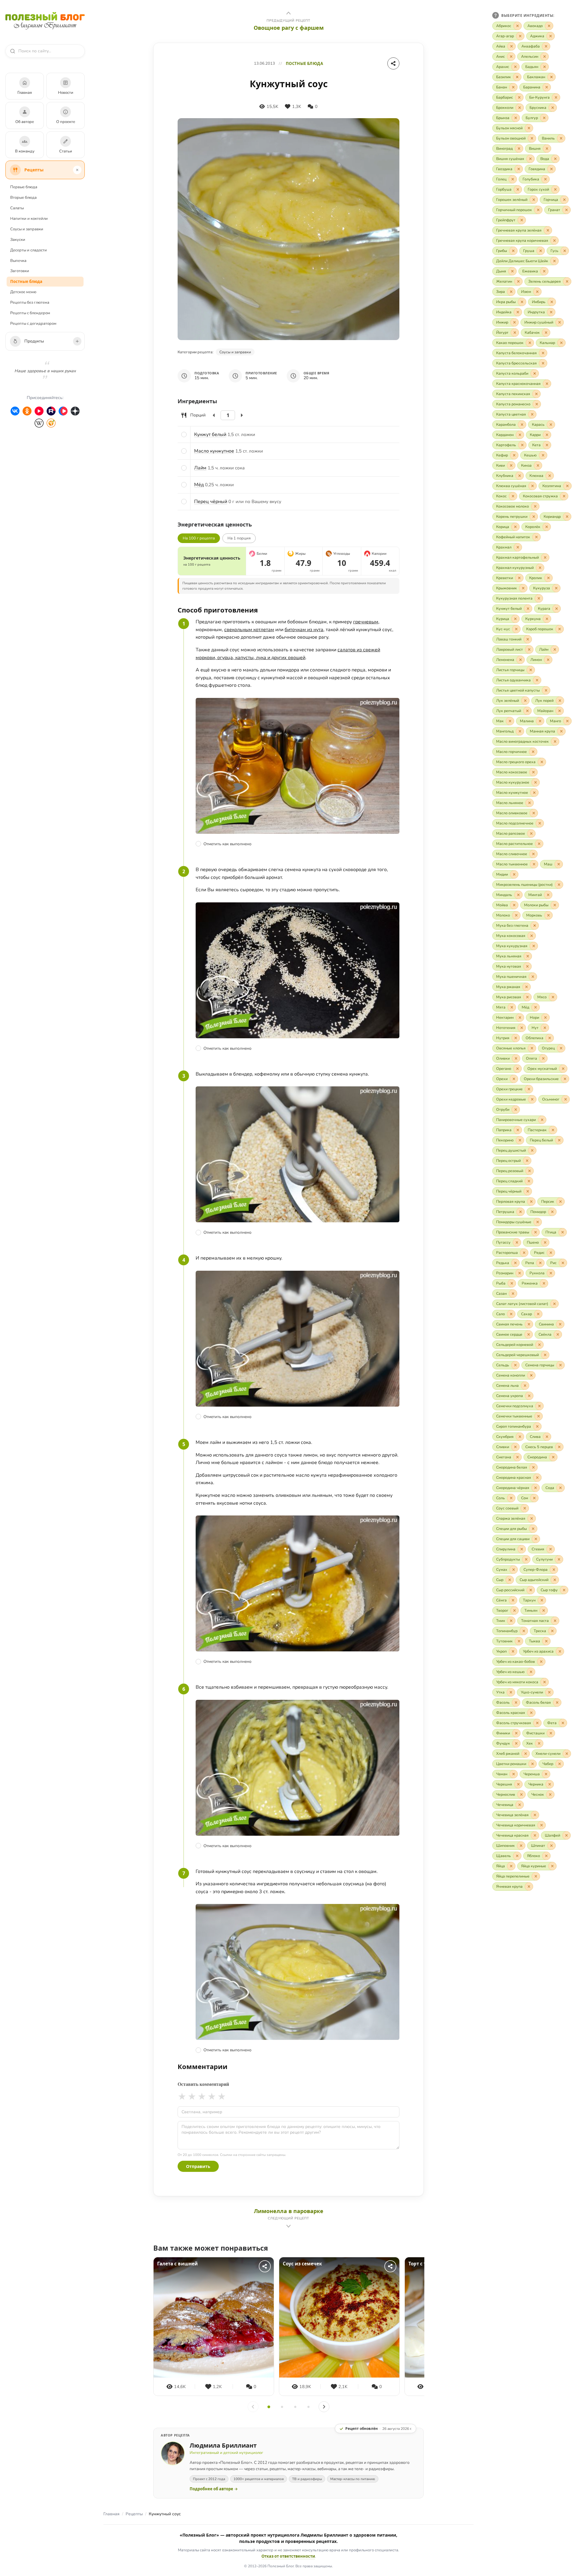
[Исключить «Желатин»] (518, 281)
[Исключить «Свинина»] (560, 1324)
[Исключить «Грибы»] (513, 251)
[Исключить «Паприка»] (518, 1130)
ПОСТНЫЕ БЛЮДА (304, 64)
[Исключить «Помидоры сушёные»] (538, 1222)
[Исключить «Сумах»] (514, 1570)
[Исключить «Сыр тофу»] (564, 1590)
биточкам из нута (304, 630)
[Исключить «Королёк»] (547, 527)
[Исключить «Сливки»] (515, 1447)
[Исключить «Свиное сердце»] (529, 1334)
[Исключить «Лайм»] (555, 649)
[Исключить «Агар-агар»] (520, 36)
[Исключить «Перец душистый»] (532, 1150)
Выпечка (18, 261)
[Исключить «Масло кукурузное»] (536, 782)
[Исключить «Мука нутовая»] (527, 966)
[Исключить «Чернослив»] (521, 1795)
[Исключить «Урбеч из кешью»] (531, 1672)
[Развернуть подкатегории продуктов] (77, 341)
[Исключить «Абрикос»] (517, 26)
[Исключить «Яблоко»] (546, 1856)
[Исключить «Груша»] (541, 251)
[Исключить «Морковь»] (548, 915)
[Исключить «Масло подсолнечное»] (540, 823)
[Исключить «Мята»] (512, 1007)
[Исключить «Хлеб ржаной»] (526, 1754)
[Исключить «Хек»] (539, 1743)
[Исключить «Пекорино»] (520, 1140)
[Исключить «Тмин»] (511, 1621)
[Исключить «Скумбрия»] (520, 1437)
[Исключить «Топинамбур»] (524, 1631)
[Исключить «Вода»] (555, 159)
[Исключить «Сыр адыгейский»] (555, 1580)
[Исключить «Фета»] (563, 1723)
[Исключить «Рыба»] (512, 1283)
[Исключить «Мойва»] (514, 905)
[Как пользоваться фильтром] (496, 15)
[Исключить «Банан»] (513, 87)
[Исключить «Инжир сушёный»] (560, 322)
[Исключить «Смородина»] (553, 1457)
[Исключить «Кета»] (547, 445)
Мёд (199, 485)
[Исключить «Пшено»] (545, 1242)
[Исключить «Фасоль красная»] (531, 1713)
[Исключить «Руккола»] (551, 1273)
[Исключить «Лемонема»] (521, 660)
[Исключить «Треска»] (552, 1631)
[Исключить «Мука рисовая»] (527, 997)
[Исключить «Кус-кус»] (516, 629)
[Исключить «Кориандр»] (567, 517)
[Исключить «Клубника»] (520, 476)
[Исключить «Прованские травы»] (536, 1232)
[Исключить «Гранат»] (566, 210)
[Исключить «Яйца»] (511, 1866)
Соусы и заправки (27, 229)
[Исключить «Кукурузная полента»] (539, 598)
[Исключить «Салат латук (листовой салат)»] (554, 1304)
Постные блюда (26, 281)
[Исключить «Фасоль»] (516, 1702)
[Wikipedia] (39, 423)
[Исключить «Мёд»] (536, 1007)
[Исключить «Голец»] (513, 179)
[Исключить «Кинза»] (538, 465)
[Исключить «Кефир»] (514, 455)
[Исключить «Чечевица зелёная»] (535, 1815)
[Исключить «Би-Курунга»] (556, 97)
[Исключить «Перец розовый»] (530, 1171)
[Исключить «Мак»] (510, 721)
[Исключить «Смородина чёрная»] (536, 1488)
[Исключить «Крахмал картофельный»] (545, 557)
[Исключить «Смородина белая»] (533, 1467)
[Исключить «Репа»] (540, 1263)
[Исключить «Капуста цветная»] (532, 414)
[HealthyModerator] (51, 423)
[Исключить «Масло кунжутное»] (534, 793)
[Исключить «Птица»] (563, 1232)
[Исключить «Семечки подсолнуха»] (539, 1406)
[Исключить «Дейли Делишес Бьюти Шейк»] (554, 261)
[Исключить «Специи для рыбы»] (533, 1529)
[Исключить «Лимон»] (548, 660)
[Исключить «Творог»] (514, 1610)
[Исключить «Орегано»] (517, 1069)
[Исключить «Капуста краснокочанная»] (547, 384)
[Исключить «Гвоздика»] (519, 169)
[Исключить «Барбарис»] (519, 97)
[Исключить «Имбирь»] (552, 302)
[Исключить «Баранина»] (547, 87)
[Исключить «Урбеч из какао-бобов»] (541, 1662)
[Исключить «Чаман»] (514, 1774)
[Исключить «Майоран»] (560, 711)
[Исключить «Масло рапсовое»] (531, 834)
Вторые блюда (23, 198)
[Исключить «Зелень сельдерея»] (567, 281)
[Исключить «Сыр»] (510, 1580)
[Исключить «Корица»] (515, 527)
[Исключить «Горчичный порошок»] (538, 210)
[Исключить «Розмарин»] (520, 1273)
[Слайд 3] (295, 2407)
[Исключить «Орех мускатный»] (563, 1069)
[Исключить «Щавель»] (517, 1856)
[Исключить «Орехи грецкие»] (529, 1089)
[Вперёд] (324, 2407)
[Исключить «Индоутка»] (551, 312)
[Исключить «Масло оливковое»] (534, 813)
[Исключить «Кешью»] (543, 455)
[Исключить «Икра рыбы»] (522, 302)
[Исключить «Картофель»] (522, 445)
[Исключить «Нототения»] (522, 1028)
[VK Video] (63, 411)
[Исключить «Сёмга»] (513, 1600)
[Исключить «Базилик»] (517, 77)
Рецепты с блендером (30, 313)
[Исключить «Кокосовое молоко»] (535, 506)
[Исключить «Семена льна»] (525, 1386)
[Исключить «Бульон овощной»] (532, 138)
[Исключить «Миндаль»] (518, 895)
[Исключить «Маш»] (559, 864)
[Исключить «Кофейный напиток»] (536, 537)
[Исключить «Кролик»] (548, 578)
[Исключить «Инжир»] (514, 322)
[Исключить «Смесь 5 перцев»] (559, 1447)
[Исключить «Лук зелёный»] (525, 701)
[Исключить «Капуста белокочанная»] (543, 353)
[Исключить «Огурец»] (561, 1048)
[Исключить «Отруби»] (516, 1110)
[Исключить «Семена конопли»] (531, 1375)
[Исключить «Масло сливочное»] (533, 854)
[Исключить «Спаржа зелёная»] (532, 1518)
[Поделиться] (393, 63)
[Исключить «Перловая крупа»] (531, 1202)
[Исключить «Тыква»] (546, 1641)
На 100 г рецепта (199, 538)
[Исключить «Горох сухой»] (555, 189)
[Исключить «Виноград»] (519, 149)
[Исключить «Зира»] (511, 292)
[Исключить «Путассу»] (517, 1242)
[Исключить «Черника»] (550, 1784)
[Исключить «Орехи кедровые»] (532, 1099)
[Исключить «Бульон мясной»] (529, 128)
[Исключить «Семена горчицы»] (560, 1365)
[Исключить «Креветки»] (519, 578)
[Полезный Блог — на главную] (45, 21)
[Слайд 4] (308, 2407)
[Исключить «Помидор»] (552, 1212)
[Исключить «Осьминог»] (566, 1099)
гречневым (366, 622)
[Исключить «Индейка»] (518, 312)
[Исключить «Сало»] (511, 1314)
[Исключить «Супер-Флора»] (554, 1570)
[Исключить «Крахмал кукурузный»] (540, 568)
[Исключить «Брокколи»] (520, 108)
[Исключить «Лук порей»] (560, 701)
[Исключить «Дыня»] (512, 271)
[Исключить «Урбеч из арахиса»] (560, 1651)
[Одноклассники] (27, 411)
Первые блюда (24, 187)
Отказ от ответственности (288, 2556)
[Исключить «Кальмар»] (561, 343)
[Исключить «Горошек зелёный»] (534, 200)
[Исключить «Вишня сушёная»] (530, 159)
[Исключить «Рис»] (563, 1263)
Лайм (200, 468)
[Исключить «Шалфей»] (566, 1835)
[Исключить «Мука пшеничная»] (533, 977)
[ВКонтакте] (15, 411)
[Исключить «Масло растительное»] (539, 844)
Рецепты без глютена (30, 302)
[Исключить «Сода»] (560, 1488)
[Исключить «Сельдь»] (515, 1365)
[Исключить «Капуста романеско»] (537, 404)
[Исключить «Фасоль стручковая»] (537, 1723)
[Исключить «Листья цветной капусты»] (546, 690)
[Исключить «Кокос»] (513, 496)
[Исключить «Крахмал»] (518, 547)
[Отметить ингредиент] (184, 434)
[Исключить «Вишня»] (547, 149)
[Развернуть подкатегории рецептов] (77, 170)
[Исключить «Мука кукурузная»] (534, 946)
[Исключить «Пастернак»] (553, 1130)
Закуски (18, 240)
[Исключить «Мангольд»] (520, 731)
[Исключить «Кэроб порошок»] (560, 629)
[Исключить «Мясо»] (553, 997)
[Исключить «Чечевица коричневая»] (542, 1825)
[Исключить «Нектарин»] (520, 1018)
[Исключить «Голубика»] (545, 179)
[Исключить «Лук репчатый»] (527, 711)
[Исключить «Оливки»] (516, 1058)
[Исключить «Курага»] (557, 609)
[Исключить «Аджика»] (551, 36)
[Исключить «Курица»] (515, 619)
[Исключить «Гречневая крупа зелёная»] (548, 230)
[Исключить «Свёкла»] (558, 1334)
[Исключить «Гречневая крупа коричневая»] (554, 241)
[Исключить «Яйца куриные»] (552, 1866)
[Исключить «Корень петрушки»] (534, 517)
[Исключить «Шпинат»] (551, 1846)
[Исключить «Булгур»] (544, 118)
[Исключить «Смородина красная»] (537, 1478)
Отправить (198, 2166)
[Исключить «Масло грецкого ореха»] (542, 762)
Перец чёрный (211, 502)
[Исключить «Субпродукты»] (526, 1559)
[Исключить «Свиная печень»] (529, 1324)
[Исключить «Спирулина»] (522, 1549)
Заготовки (20, 271)
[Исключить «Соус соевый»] (525, 1508)
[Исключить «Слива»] (547, 1437)
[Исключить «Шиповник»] (521, 1846)
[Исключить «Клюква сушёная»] (533, 486)
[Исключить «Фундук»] (516, 1743)
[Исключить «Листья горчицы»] (531, 670)
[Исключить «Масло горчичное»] (533, 752)
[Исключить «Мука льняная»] (528, 956)
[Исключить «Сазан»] (513, 1294)
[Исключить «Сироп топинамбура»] (537, 1426)
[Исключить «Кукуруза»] (556, 588)
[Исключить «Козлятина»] (567, 486)
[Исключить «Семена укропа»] (529, 1396)
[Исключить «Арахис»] (515, 67)
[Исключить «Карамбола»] (522, 425)
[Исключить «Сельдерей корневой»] (539, 1345)
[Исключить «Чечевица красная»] (535, 1835)
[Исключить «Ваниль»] (561, 138)
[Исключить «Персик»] (560, 1202)
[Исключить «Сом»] (534, 1498)
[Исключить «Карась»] (551, 425)
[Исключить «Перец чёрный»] (528, 1191)
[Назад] (253, 2407)
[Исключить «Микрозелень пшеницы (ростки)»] (559, 885)
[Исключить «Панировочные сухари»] (542, 1120)
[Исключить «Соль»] (511, 1498)
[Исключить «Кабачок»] (546, 333)
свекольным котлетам (249, 630)
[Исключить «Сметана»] (517, 1457)
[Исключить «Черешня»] (518, 1784)
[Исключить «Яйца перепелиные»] (536, 1876)
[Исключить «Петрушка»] (521, 1212)
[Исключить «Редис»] (551, 1253)
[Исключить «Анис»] (511, 57)
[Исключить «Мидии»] (514, 874)
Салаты (17, 208)
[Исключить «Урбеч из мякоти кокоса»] (545, 1682)
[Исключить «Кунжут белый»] (528, 609)
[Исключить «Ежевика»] (544, 271)
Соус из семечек (302, 2264)
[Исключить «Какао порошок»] (530, 343)
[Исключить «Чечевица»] (520, 1805)
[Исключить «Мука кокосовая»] (532, 936)
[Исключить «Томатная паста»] (555, 1621)
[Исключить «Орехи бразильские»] (565, 1079)
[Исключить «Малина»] (540, 721)
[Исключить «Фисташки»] (551, 1733)
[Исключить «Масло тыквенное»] (534, 864)
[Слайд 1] (269, 2407)
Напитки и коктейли (29, 219)
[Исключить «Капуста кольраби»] (535, 373)
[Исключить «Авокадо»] (549, 26)
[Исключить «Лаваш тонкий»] (528, 639)
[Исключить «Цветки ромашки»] (533, 1764)
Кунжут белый (210, 434)
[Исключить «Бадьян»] (545, 67)
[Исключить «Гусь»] (565, 251)
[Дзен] (75, 411)
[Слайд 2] (282, 2407)
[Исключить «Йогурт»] (515, 333)
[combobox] (48, 51)
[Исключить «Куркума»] (547, 619)
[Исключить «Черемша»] (546, 1774)
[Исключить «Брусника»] (553, 108)
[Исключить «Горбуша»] (518, 189)
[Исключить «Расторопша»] (524, 1253)
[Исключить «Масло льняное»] (530, 803)
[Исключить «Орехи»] (514, 1079)
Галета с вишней (177, 2264)
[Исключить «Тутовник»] (519, 1641)
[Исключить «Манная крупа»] (561, 731)
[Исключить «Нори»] (545, 1018)
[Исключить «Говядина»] (551, 169)
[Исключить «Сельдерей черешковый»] (545, 1355)
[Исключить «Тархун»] (542, 1600)
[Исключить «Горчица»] (564, 200)
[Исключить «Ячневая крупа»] (529, 1887)
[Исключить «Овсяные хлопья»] (532, 1048)
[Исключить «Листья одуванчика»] (537, 680)
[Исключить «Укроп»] (513, 1651)
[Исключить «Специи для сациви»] (536, 1539)
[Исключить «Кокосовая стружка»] (564, 496)
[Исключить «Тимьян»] (544, 1610)
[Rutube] (51, 411)
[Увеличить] (242, 415)
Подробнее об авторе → (214, 2489)
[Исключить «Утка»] (511, 1692)
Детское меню (23, 292)
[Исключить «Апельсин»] (545, 57)
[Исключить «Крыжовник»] (523, 588)
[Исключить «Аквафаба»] (546, 46)
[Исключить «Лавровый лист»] (529, 649)
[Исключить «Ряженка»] (544, 1283)
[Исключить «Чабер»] (560, 1764)
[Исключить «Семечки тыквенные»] (539, 1416)
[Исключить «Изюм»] (537, 292)
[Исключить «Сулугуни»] (559, 1559)
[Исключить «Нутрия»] (516, 1038)
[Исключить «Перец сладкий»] (529, 1181)
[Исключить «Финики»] (516, 1733)
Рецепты (134, 2514)
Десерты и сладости (29, 250)
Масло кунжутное (214, 451)
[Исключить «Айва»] (511, 46)
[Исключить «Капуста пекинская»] (536, 394)
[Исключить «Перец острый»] (527, 1161)
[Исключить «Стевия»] (551, 1549)
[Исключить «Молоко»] (516, 915)
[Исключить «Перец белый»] (559, 1140)
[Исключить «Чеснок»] (550, 1795)
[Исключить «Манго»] (567, 721)
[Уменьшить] (214, 415)
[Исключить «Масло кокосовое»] (533, 772)
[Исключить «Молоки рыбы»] (555, 905)
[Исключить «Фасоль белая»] (557, 1702)
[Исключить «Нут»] (545, 1028)
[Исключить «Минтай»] (548, 895)
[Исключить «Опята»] (543, 1058)
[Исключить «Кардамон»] (520, 435)
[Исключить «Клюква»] (550, 476)
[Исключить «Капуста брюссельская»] (543, 363)
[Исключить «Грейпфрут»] (522, 220)
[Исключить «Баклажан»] (551, 77)
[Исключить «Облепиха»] (550, 1038)
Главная (111, 2514)
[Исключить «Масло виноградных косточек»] (555, 741)
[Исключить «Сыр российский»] (531, 1590)
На (239, 538)
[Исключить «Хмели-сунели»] (567, 1754)
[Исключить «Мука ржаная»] (527, 987)
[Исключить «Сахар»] (538, 1314)
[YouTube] (39, 411)
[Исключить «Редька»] (515, 1263)
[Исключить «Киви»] (511, 465)
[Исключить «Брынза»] (516, 118)
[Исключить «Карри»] (547, 435)
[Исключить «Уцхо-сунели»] (549, 1692)
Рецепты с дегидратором (33, 324)
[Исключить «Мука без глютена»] (535, 926)
